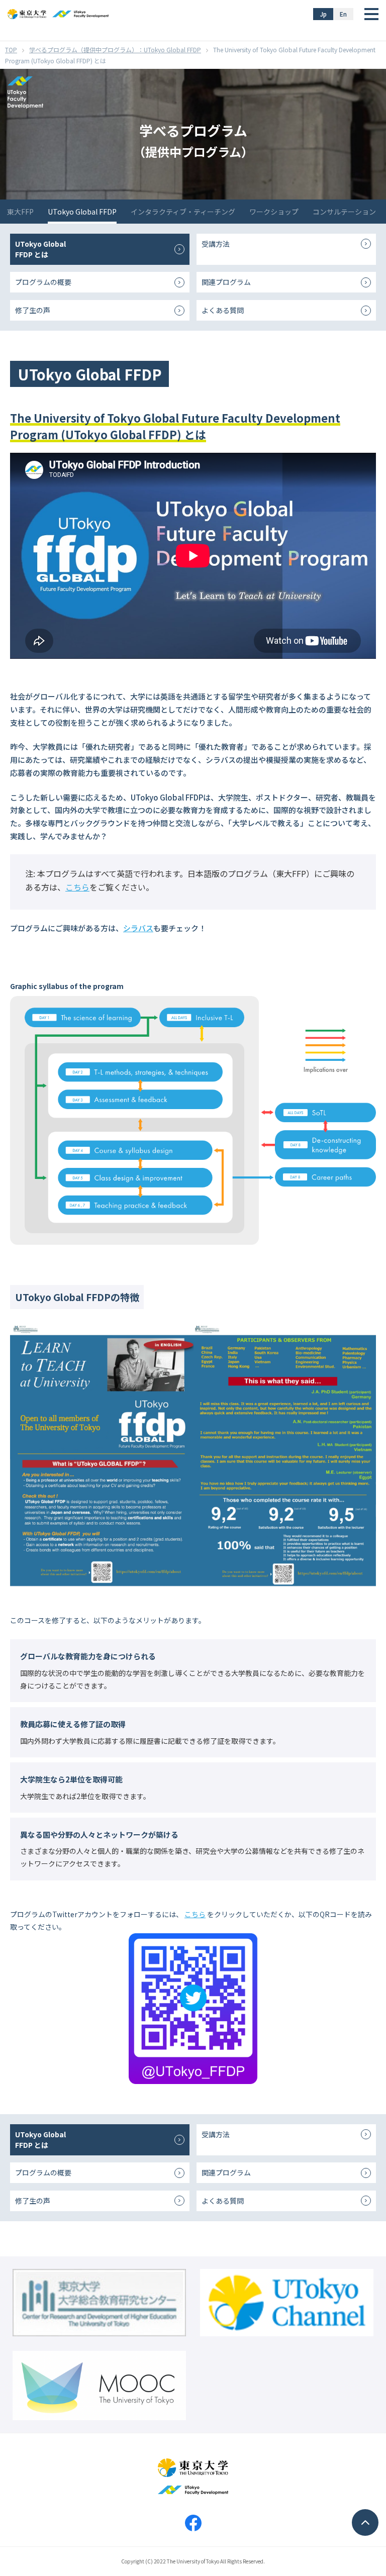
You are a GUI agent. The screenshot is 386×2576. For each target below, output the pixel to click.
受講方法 (216, 244)
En (343, 14)
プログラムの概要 (43, 282)
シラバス (138, 928)
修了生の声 (33, 310)
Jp (323, 14)
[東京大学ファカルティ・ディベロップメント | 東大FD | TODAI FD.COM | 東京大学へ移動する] (11, 49)
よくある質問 (223, 310)
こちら (77, 887)
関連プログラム (226, 282)
